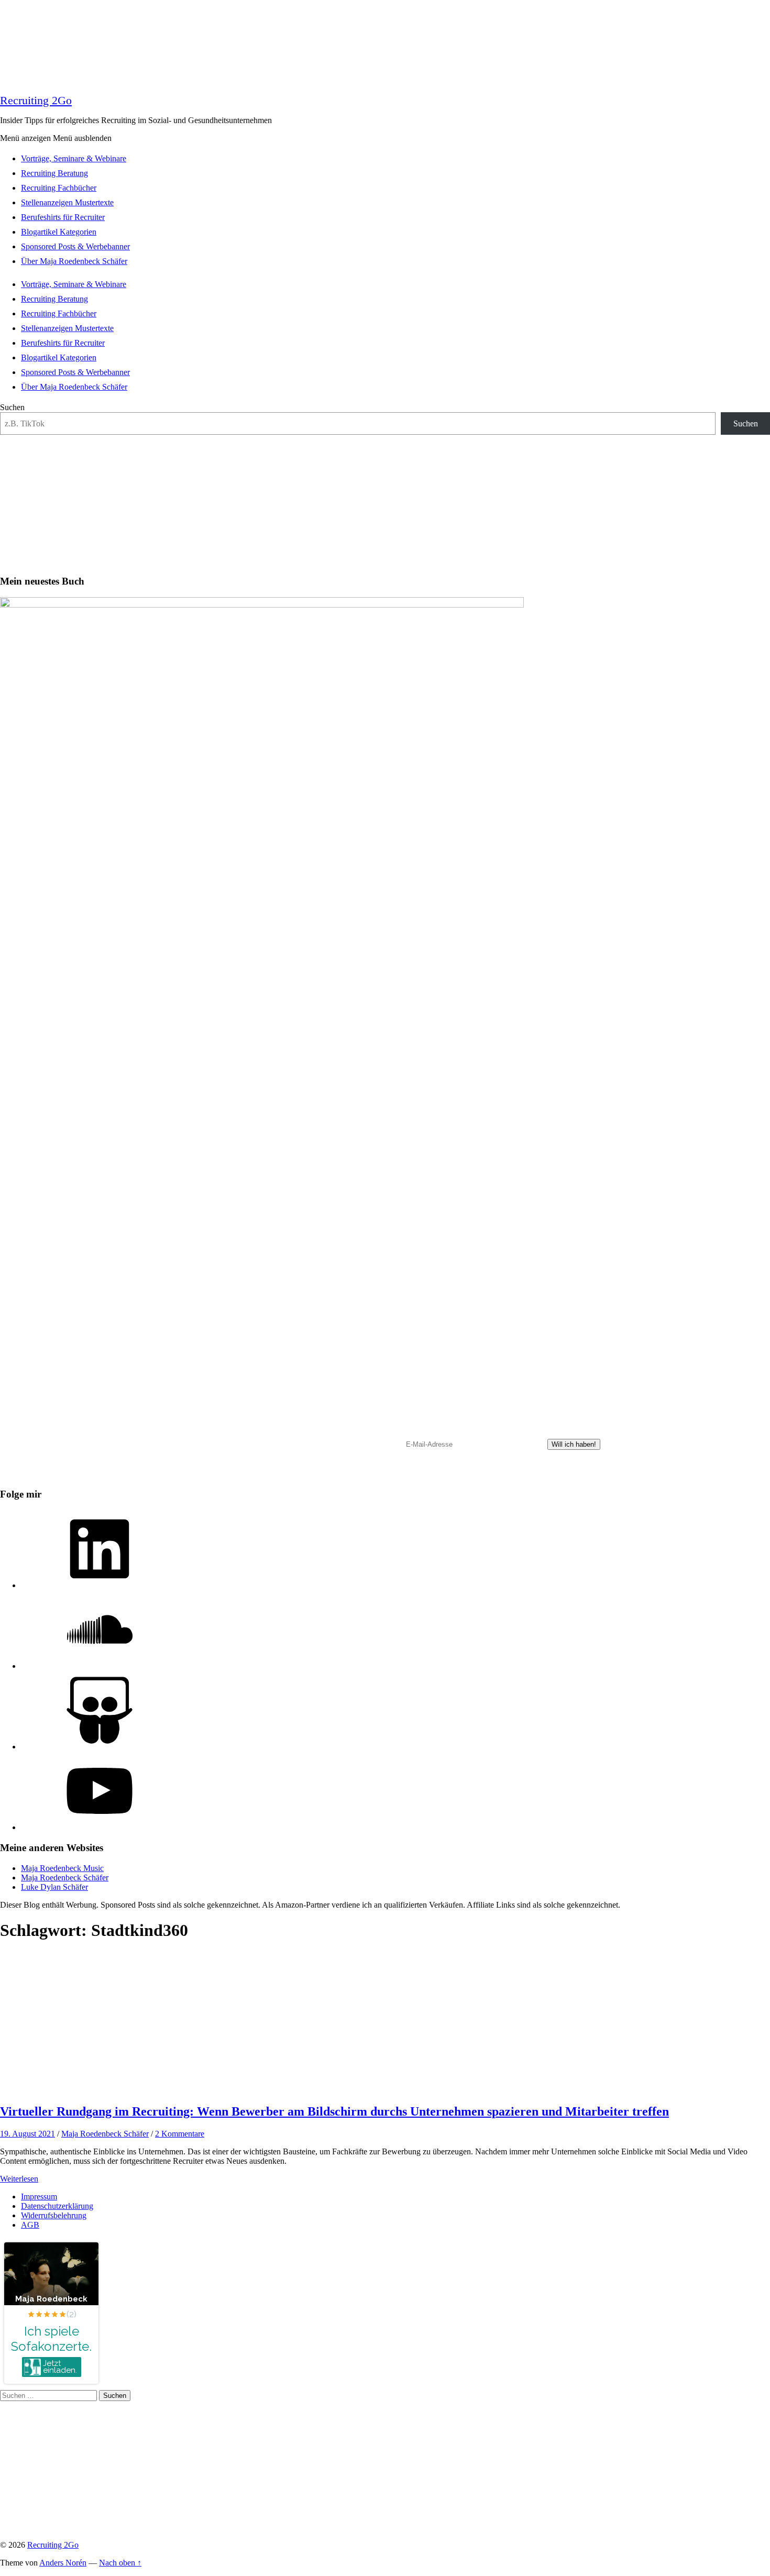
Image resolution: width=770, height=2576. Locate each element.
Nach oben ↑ (120, 2563)
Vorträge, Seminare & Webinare (74, 158)
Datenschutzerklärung (57, 2206)
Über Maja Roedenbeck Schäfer (74, 261)
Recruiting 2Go (36, 100)
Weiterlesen (19, 2179)
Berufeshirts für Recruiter (63, 217)
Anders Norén (63, 2563)
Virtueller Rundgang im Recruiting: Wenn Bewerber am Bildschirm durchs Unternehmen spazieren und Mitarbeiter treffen (334, 2111)
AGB (30, 2225)
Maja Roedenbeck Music (62, 1868)
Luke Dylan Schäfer (54, 1887)
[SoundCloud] (100, 1666)
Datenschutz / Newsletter (430, 1476)
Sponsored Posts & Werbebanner (75, 246)
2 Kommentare (180, 2134)
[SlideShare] (100, 1747)
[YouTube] (100, 1827)
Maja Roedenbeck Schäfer (65, 1878)
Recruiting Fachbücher (59, 188)
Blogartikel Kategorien (59, 232)
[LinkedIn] (100, 1585)
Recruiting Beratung (54, 173)
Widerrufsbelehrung (54, 2215)
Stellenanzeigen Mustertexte (67, 202)
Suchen (12, 407)
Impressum (39, 2197)
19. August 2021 (27, 2134)
